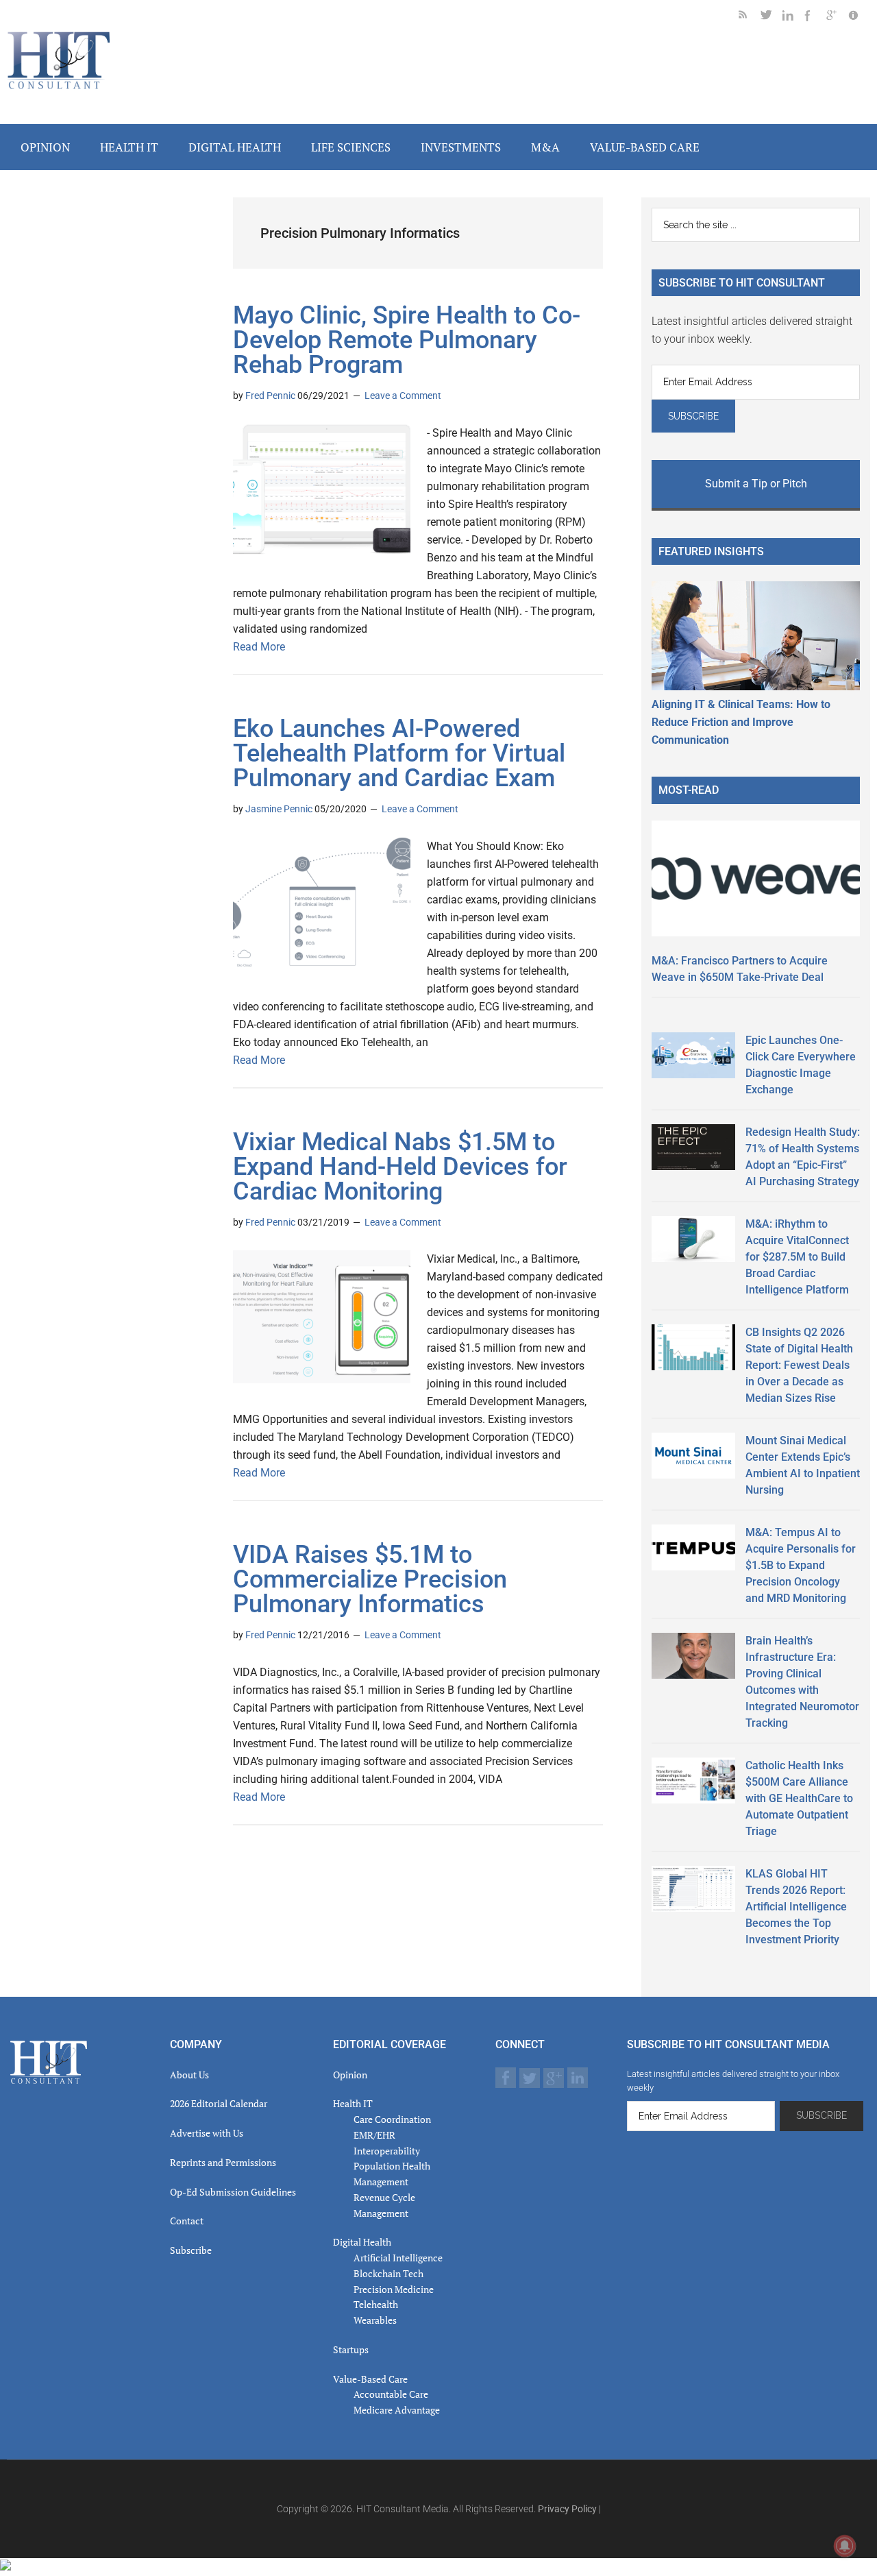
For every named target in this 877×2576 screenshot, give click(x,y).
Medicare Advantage (397, 2410)
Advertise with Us (207, 2133)
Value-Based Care (370, 2379)
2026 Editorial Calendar (219, 2103)
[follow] (771, 17)
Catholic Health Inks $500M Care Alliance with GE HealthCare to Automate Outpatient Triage (799, 1798)
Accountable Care (391, 2394)
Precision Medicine (394, 2289)
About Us (189, 2075)
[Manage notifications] (845, 2546)
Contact (187, 2221)
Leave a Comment (403, 396)
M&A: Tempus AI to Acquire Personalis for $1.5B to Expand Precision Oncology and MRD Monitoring (801, 1565)
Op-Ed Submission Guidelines (233, 2192)
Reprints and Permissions (223, 2162)
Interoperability (387, 2151)
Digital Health (362, 2242)
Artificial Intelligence (398, 2258)
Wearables (375, 2320)
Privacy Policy (567, 2509)
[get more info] (859, 17)
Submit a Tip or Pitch (756, 484)
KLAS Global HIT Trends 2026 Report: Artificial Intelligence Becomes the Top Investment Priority (796, 1907)
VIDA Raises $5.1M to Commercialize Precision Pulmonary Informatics (370, 1579)
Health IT (353, 2103)
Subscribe (191, 2250)
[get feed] (750, 17)
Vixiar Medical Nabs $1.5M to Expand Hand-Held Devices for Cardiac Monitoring (400, 1167)
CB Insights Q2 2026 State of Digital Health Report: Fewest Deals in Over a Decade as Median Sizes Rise (799, 1365)
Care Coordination (392, 2119)
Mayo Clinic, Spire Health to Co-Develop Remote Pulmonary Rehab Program (407, 340)
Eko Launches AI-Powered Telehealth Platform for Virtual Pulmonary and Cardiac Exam (399, 753)
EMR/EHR (374, 2135)
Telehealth (376, 2304)
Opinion (350, 2075)
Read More (259, 647)
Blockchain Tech (388, 2273)
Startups (351, 2349)
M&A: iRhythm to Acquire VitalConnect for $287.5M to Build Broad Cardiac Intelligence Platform (797, 1257)
